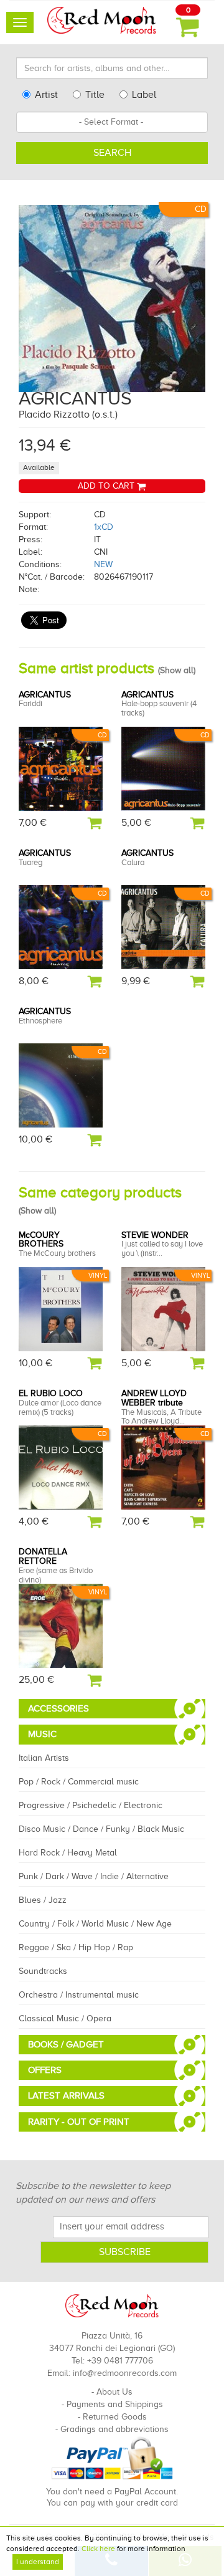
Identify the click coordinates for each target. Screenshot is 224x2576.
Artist (46, 95)
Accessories (58, 1708)
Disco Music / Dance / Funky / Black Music (101, 1829)
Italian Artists (44, 1758)
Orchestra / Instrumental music (79, 1995)
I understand (38, 2562)
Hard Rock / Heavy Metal (68, 1853)
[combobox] (112, 122)
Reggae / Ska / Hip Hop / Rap (76, 1947)
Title (95, 95)
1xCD (104, 527)
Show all (177, 670)
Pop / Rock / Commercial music (79, 1782)
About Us (114, 2392)
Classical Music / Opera (65, 2018)
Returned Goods (115, 2417)
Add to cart (107, 486)
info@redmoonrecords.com (125, 2373)
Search (112, 153)
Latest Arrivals (66, 2095)
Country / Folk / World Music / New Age (95, 1924)
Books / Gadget (66, 2044)
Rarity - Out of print (79, 2122)
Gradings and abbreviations (114, 2429)
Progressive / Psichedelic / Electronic (91, 1805)
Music (42, 1734)
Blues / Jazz (43, 1900)
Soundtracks (43, 1971)
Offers (45, 2070)
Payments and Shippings (115, 2404)
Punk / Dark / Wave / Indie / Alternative (94, 1876)
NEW (103, 564)
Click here (98, 2549)
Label (144, 95)
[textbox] (112, 122)
